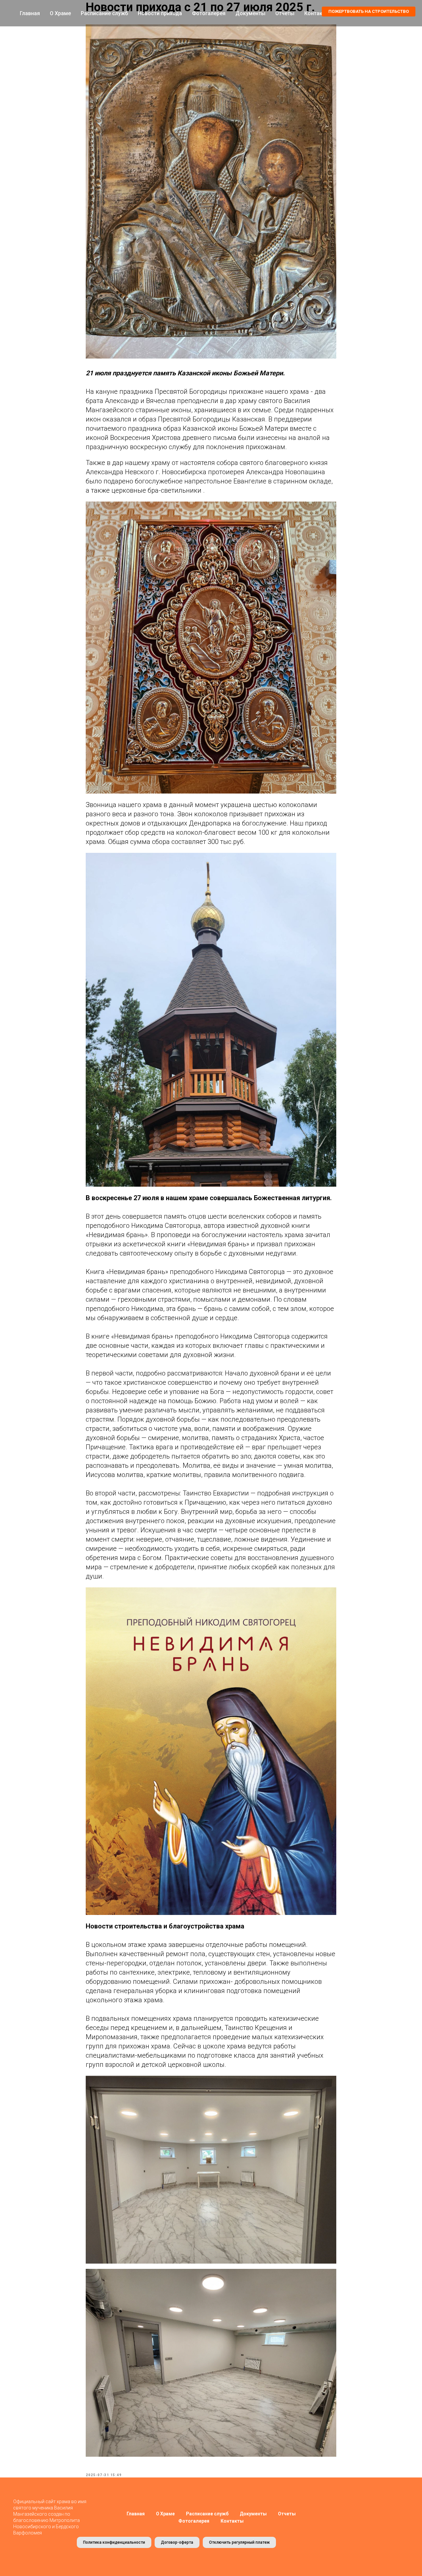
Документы (250, 13)
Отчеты (285, 13)
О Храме (60, 13)
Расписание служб (104, 13)
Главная (30, 13)
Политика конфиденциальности (114, 2542)
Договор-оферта (177, 2542)
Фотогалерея (209, 13)
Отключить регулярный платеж (239, 2542)
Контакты (232, 2521)
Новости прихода (160, 13)
